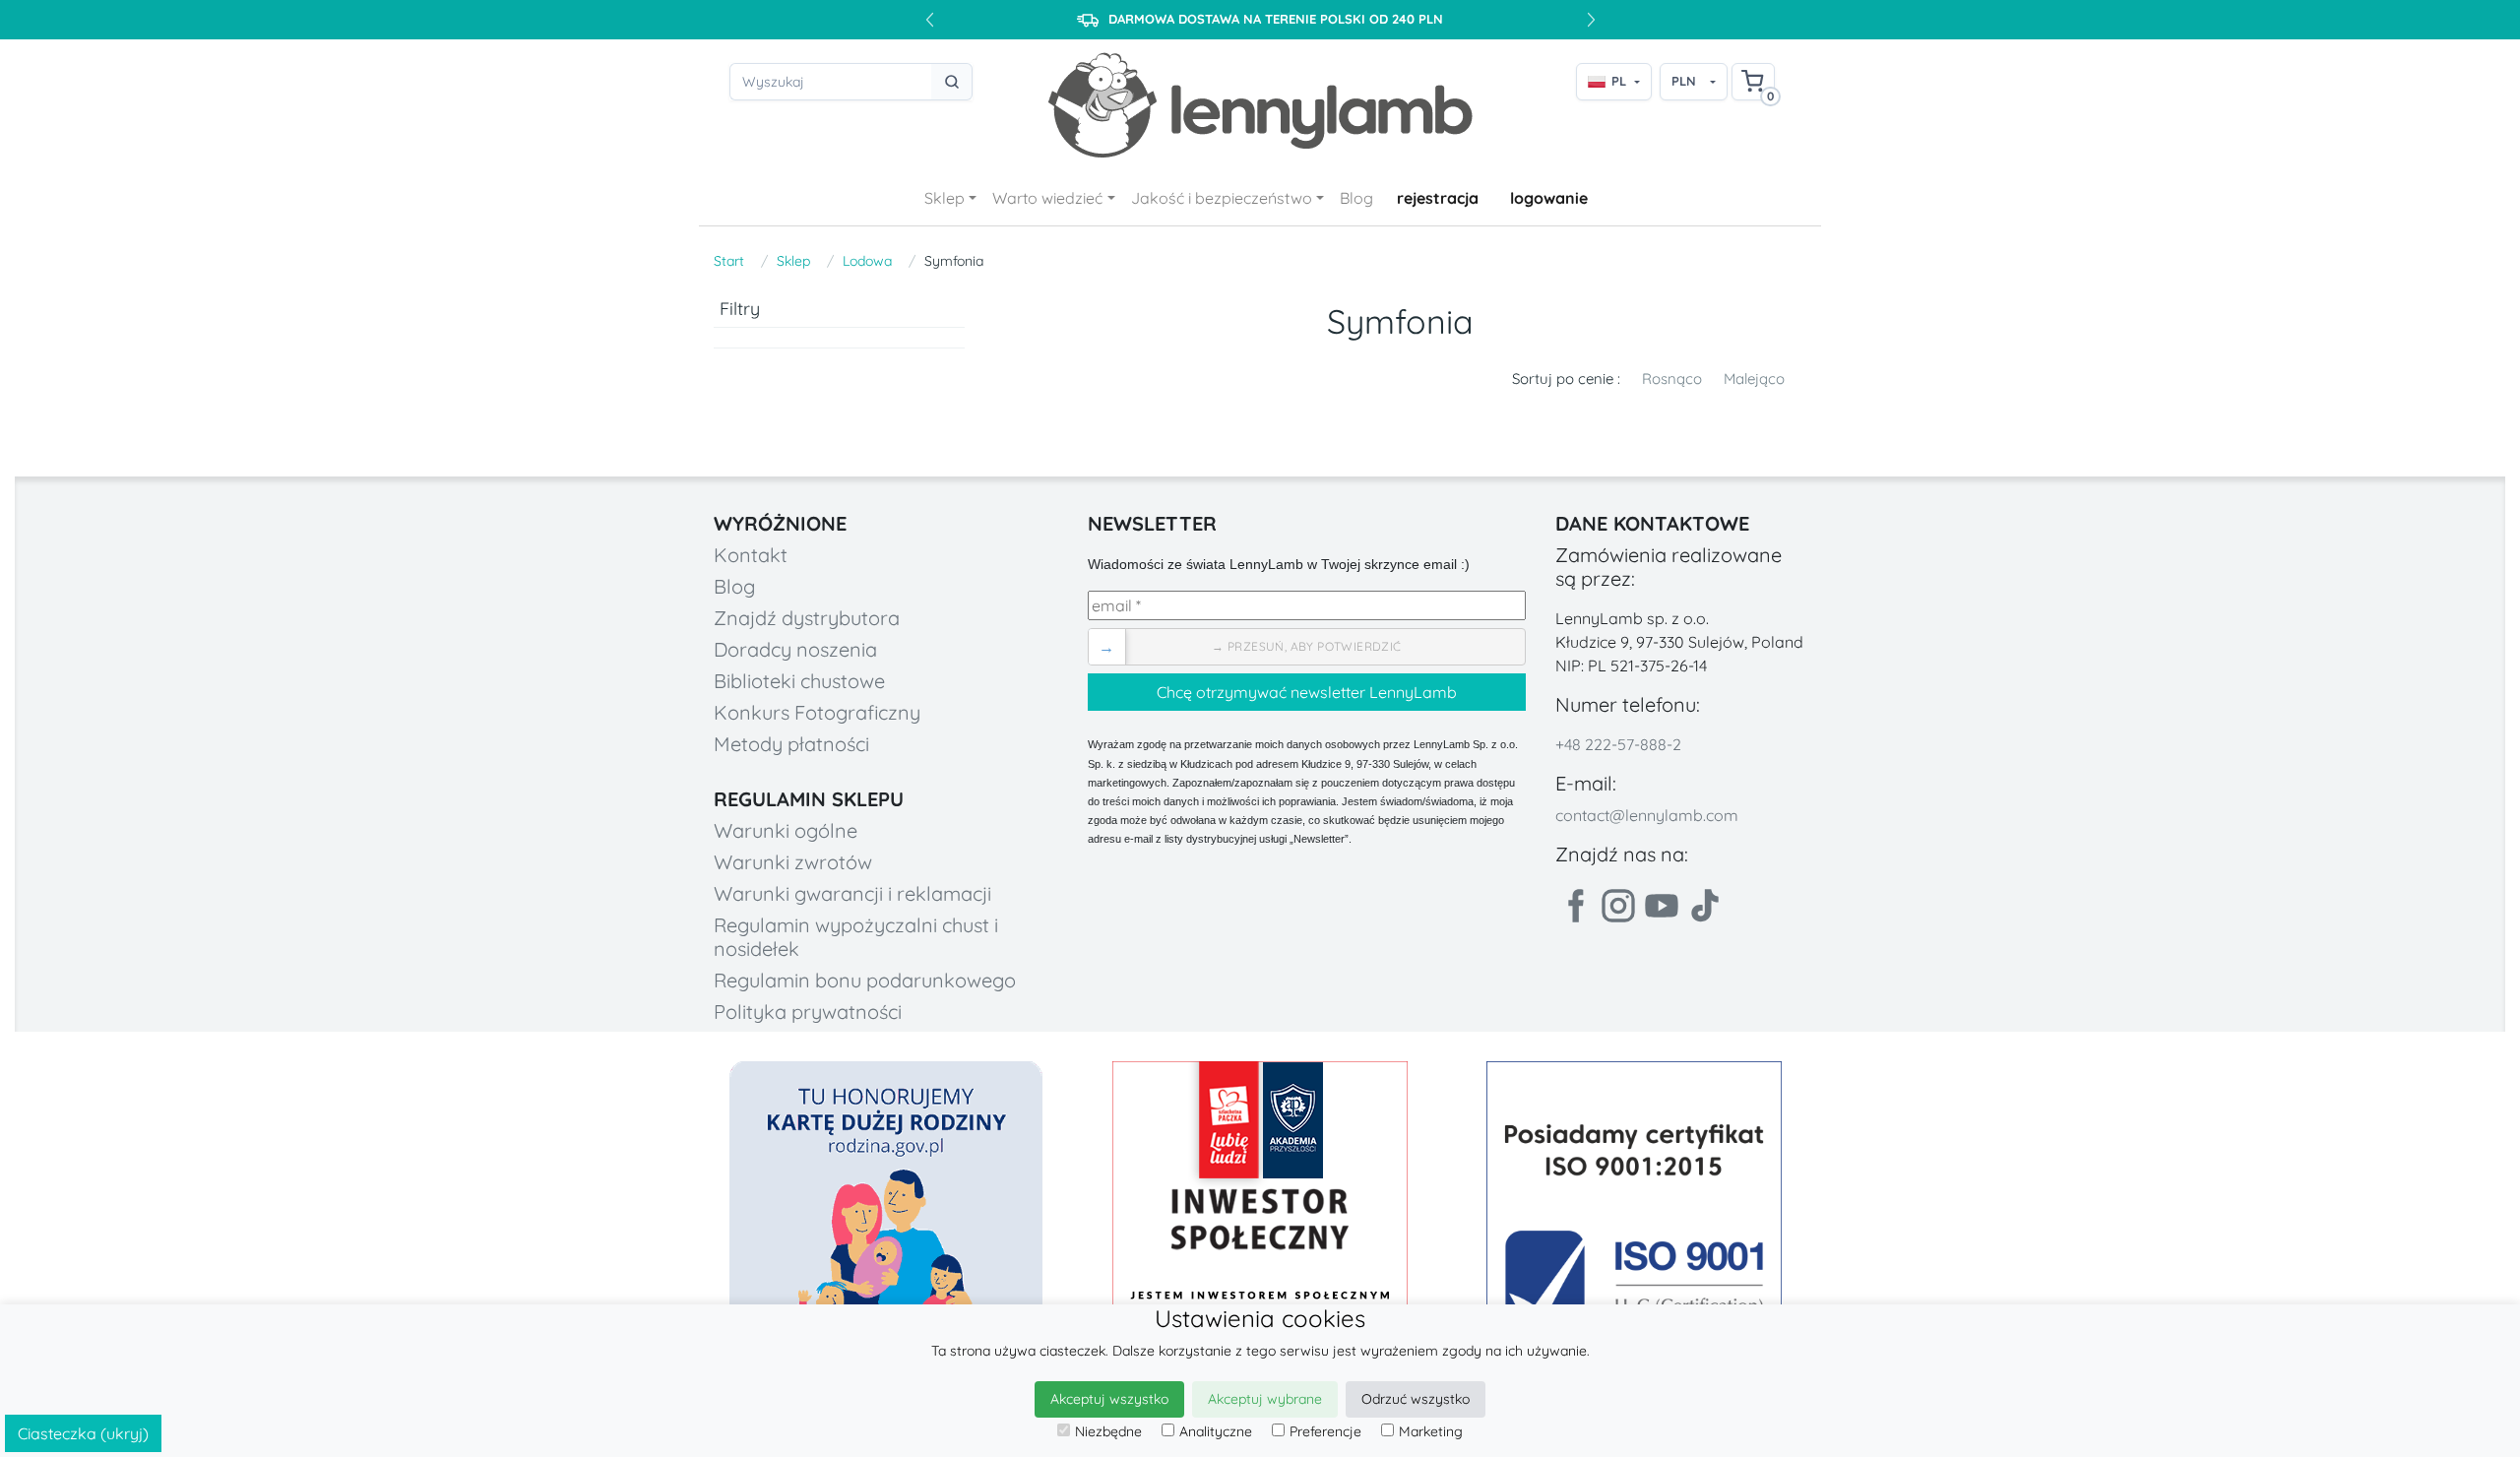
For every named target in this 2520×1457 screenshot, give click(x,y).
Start (729, 261)
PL (1619, 81)
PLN (1684, 81)
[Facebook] (1575, 906)
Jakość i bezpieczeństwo (1222, 198)
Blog (1356, 198)
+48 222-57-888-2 (1618, 744)
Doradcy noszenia (795, 649)
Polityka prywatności (808, 1012)
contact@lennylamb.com (1647, 815)
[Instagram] (1618, 906)
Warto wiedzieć (1047, 198)
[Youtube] (1662, 906)
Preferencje (1325, 1431)
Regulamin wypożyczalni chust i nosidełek (856, 937)
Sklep (945, 198)
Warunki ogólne (786, 830)
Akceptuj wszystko (1109, 1399)
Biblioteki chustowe (799, 681)
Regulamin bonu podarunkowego (865, 980)
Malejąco (1754, 379)
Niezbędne (1108, 1431)
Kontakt (751, 555)
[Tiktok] (1705, 906)
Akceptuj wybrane (1265, 1399)
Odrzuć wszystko (1416, 1399)
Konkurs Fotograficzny (817, 712)
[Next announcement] (1591, 20)
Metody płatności (791, 744)
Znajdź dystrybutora (807, 618)
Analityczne (1216, 1431)
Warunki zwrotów (793, 862)
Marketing (1431, 1431)
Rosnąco (1672, 379)
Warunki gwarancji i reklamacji (852, 893)
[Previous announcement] (929, 20)
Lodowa (867, 261)
